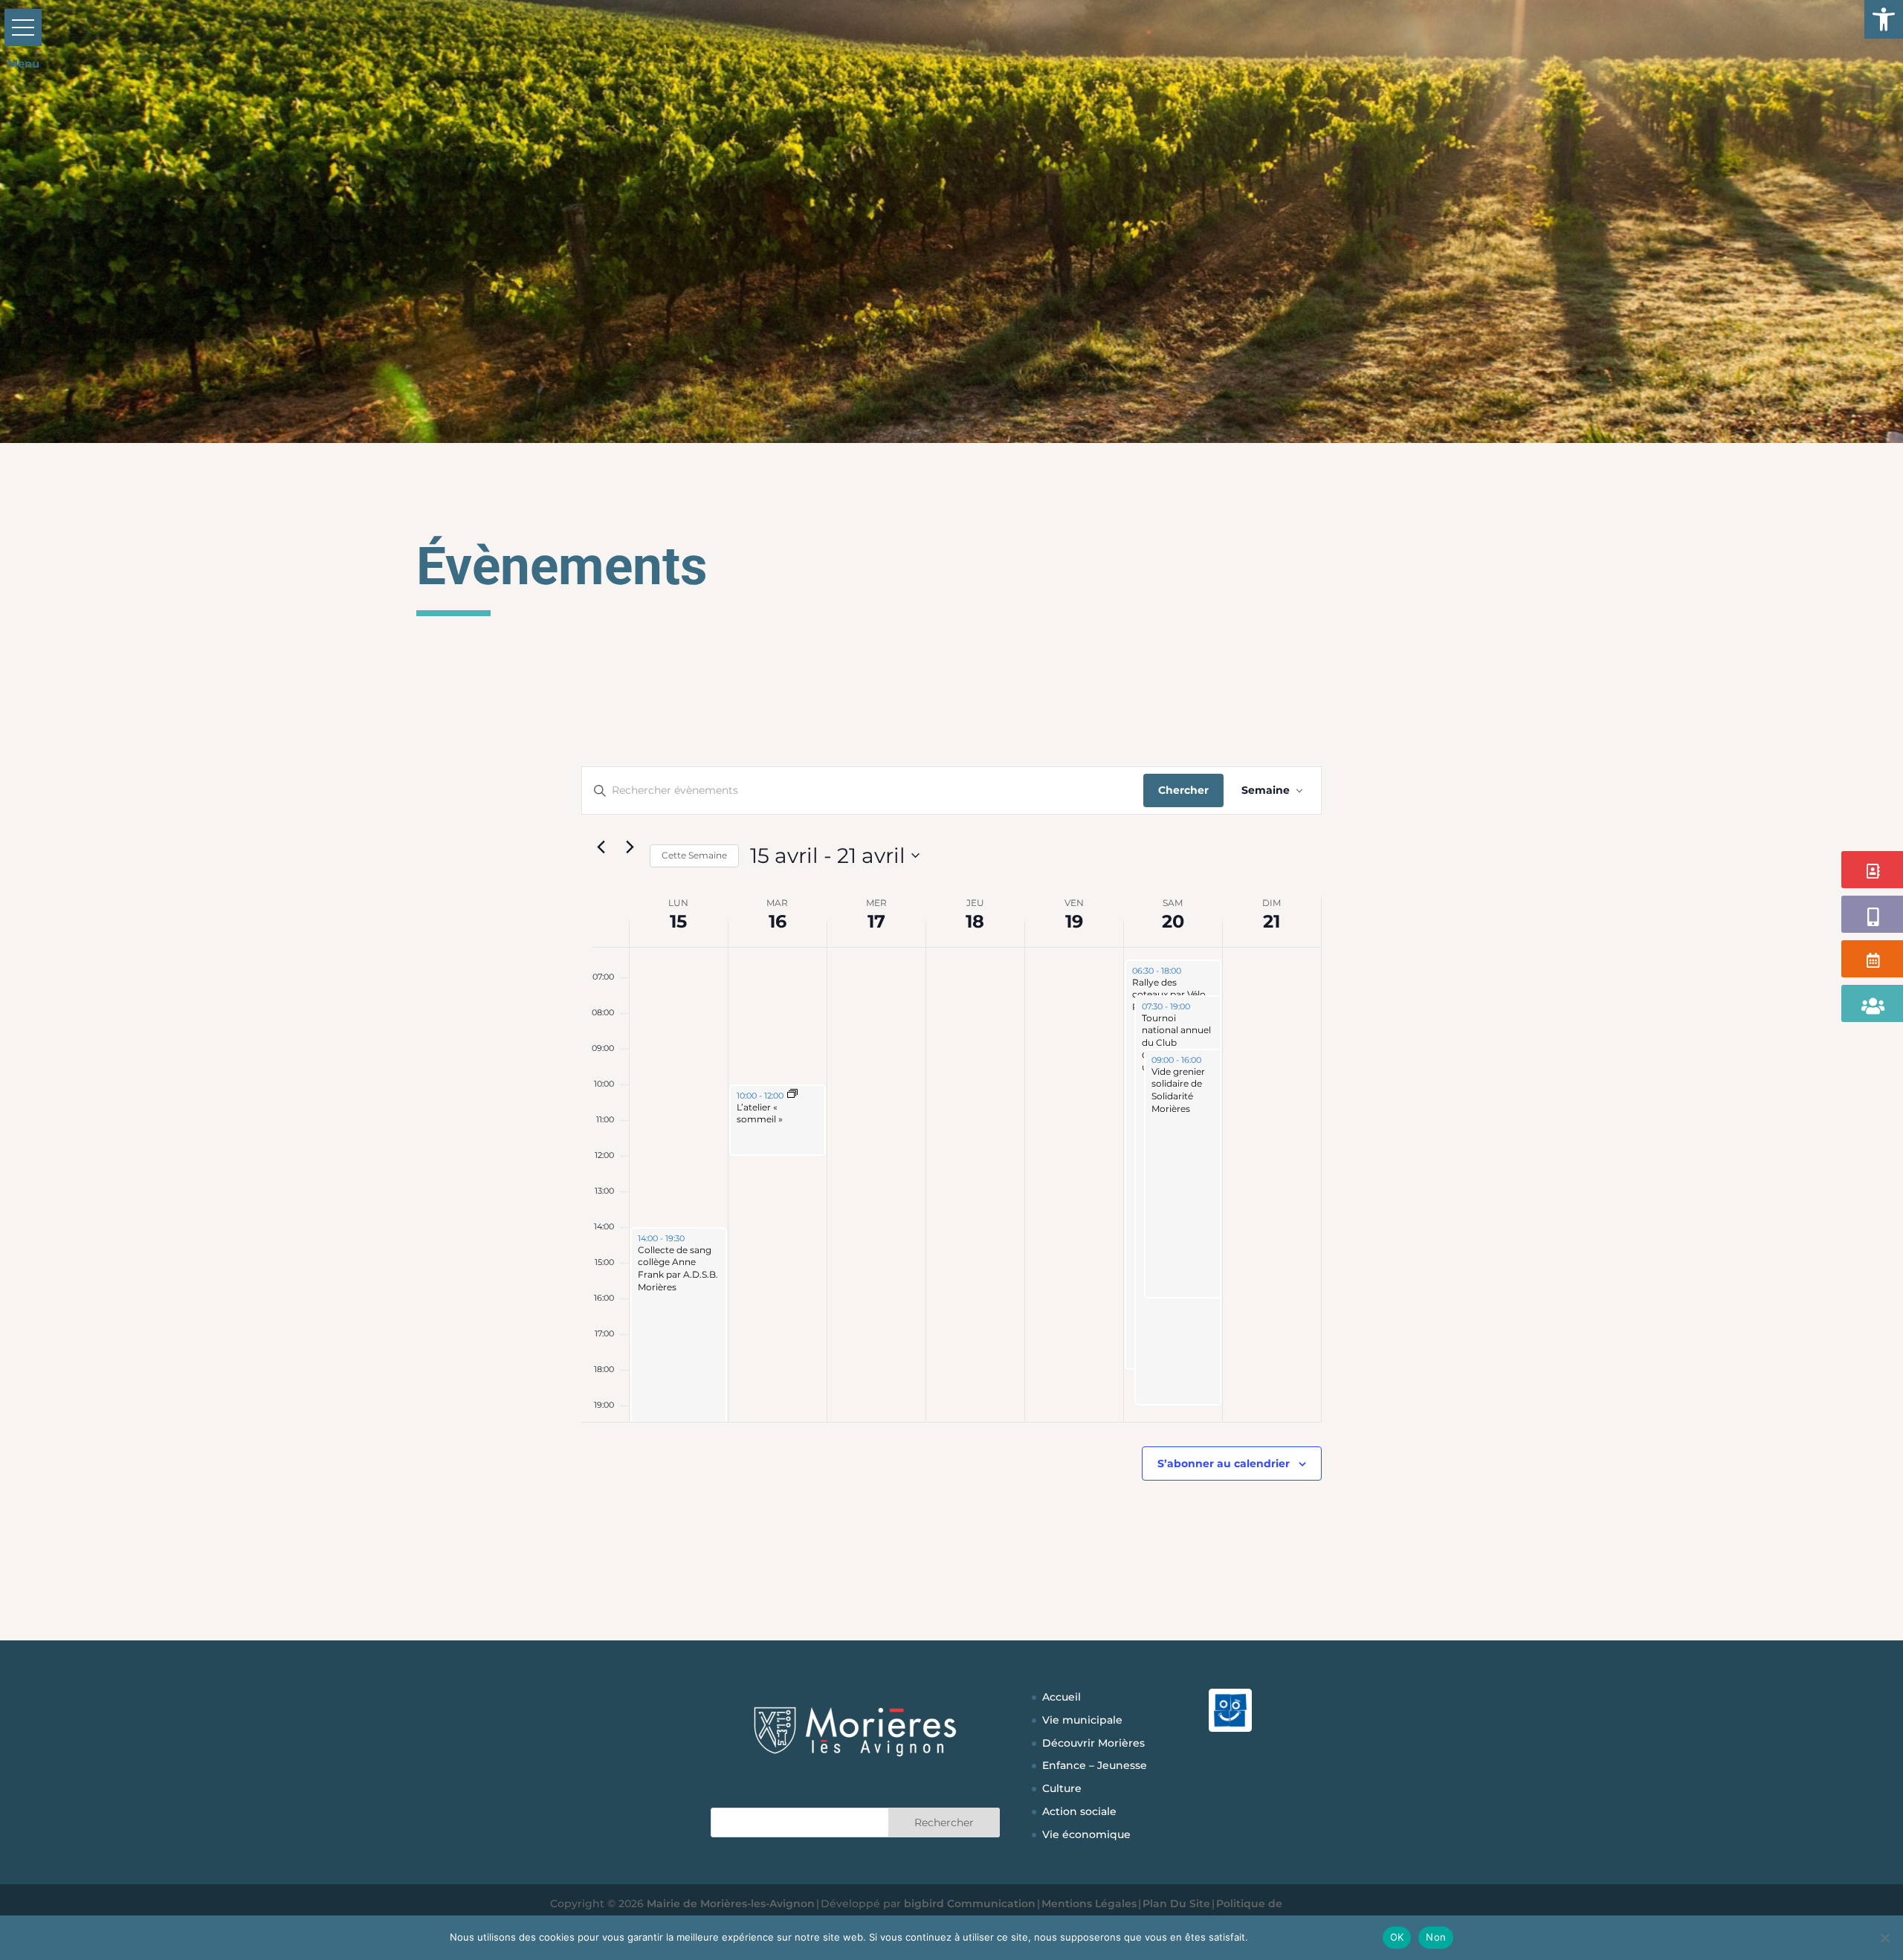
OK (1397, 1937)
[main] (951, 1159)
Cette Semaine (694, 855)
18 (975, 921)
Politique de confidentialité (1313, 1937)
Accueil (1062, 1697)
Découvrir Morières (1093, 1743)
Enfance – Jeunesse (1095, 1765)
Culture (1062, 1788)
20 (1173, 921)
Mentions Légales (1089, 1904)
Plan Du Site (1176, 1904)
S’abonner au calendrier (1224, 1463)
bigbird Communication (970, 1904)
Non (1436, 1937)
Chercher (1183, 790)
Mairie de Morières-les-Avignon (731, 1904)
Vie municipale (1082, 1720)
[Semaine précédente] (601, 847)
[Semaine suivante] (630, 847)
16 (778, 921)
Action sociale (1079, 1811)
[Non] (1884, 1938)
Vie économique (1086, 1834)
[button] (1884, 19)
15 (678, 921)
